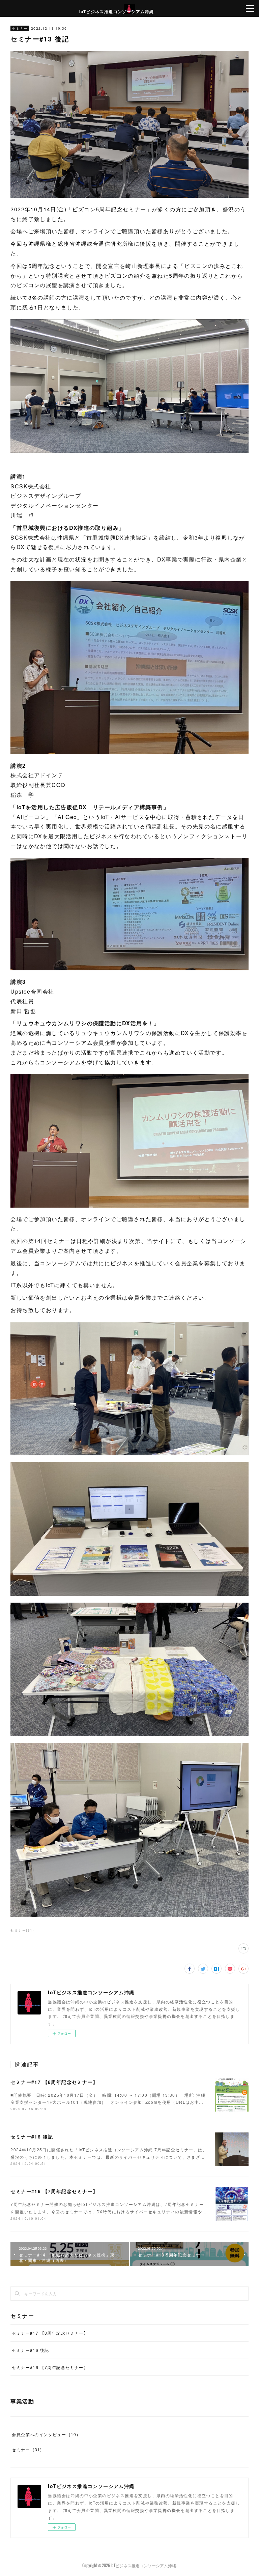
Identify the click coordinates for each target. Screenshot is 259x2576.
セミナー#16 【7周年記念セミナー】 (54, 2191)
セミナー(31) (22, 1930)
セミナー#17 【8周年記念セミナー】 (54, 2082)
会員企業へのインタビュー (45, 2434)
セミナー (20, 28)
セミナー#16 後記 (32, 2136)
